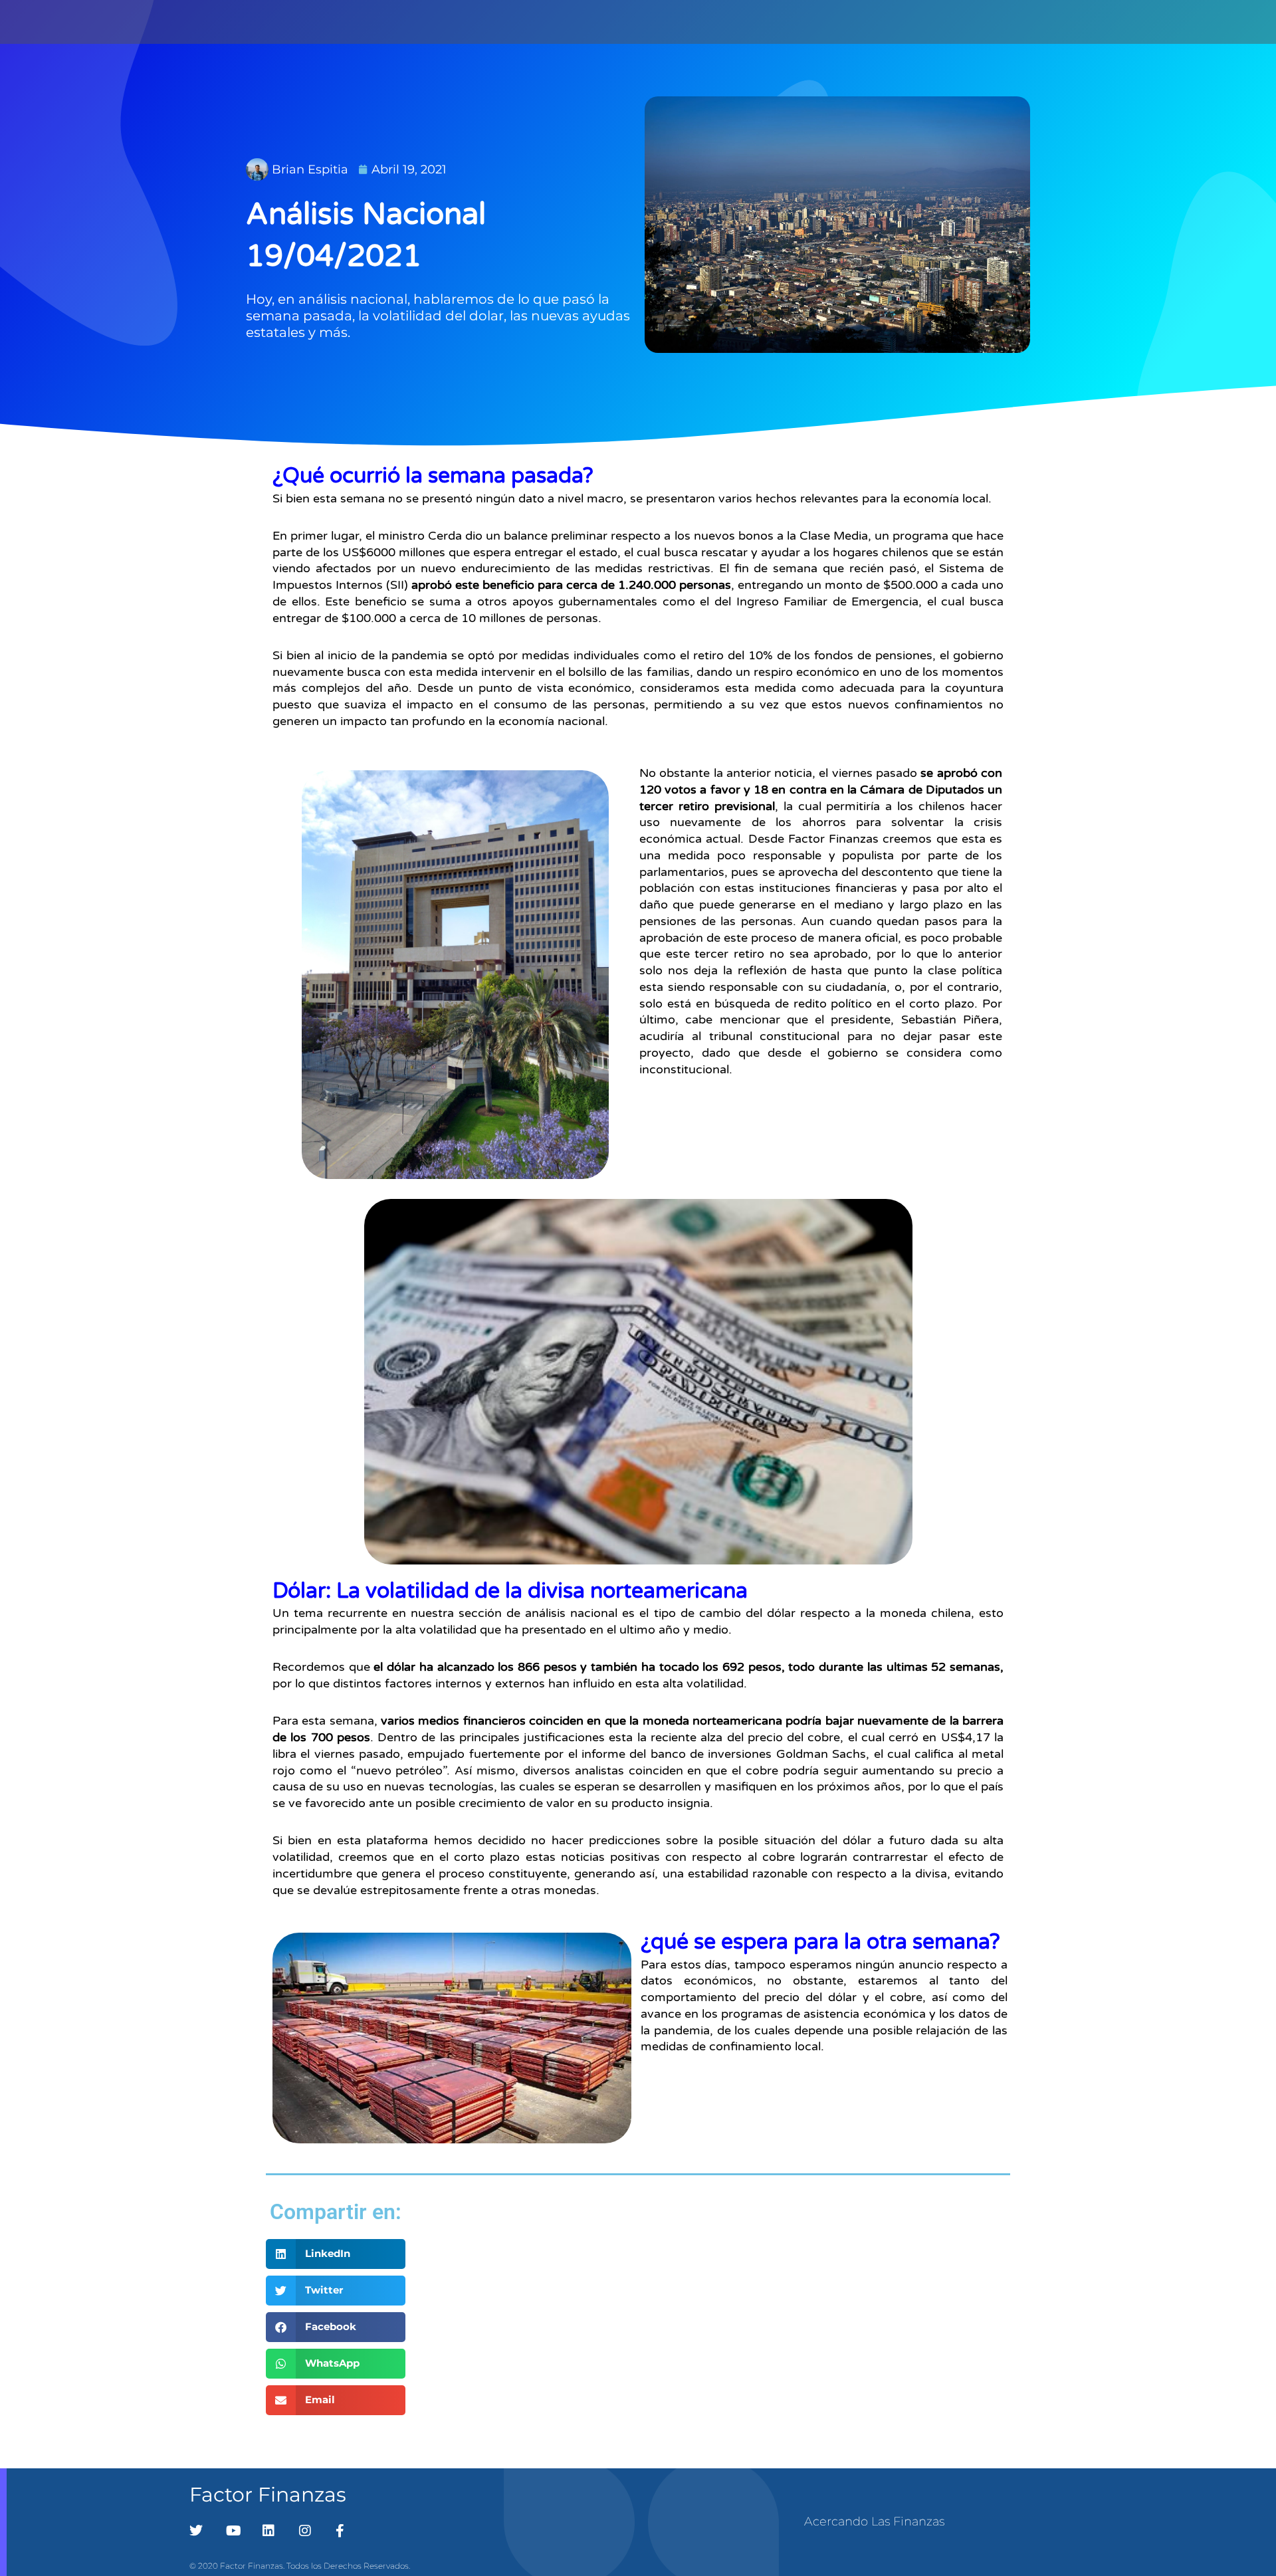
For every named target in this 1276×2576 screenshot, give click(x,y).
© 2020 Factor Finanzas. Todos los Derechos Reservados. (300, 2566)
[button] (336, 2254)
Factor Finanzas (268, 2495)
